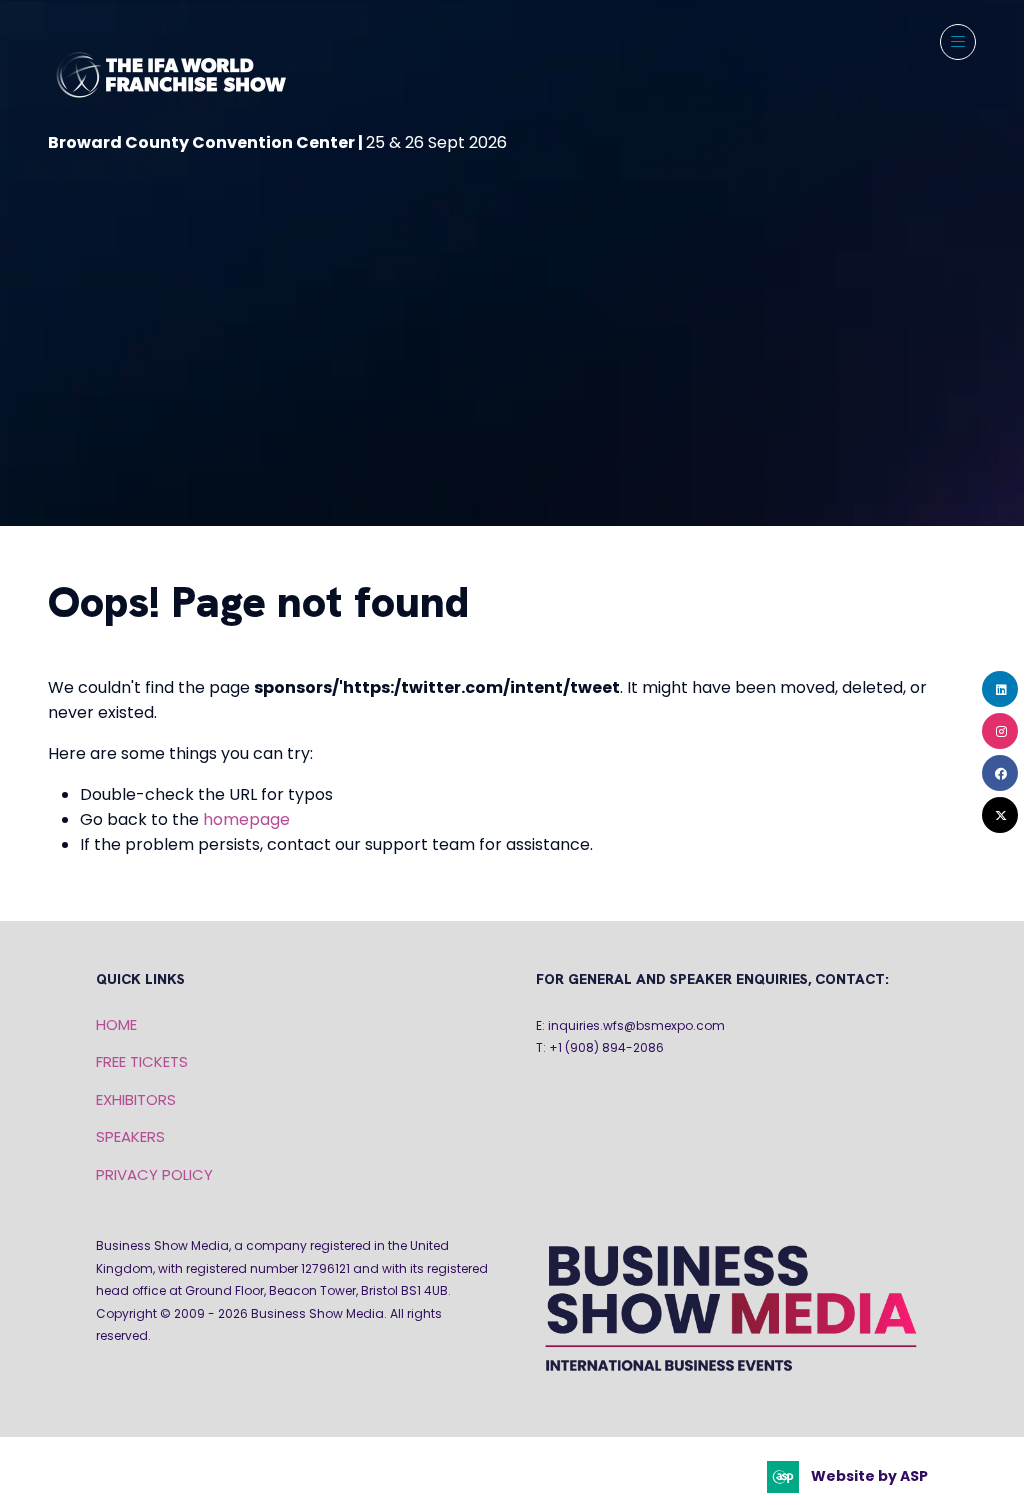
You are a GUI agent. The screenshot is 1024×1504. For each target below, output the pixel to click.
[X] (1000, 815)
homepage (246, 819)
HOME (116, 1024)
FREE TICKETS (142, 1061)
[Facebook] (1000, 773)
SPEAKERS (130, 1136)
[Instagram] (1000, 731)
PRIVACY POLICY (154, 1174)
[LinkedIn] (1000, 689)
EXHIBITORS (136, 1099)
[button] (958, 42)
